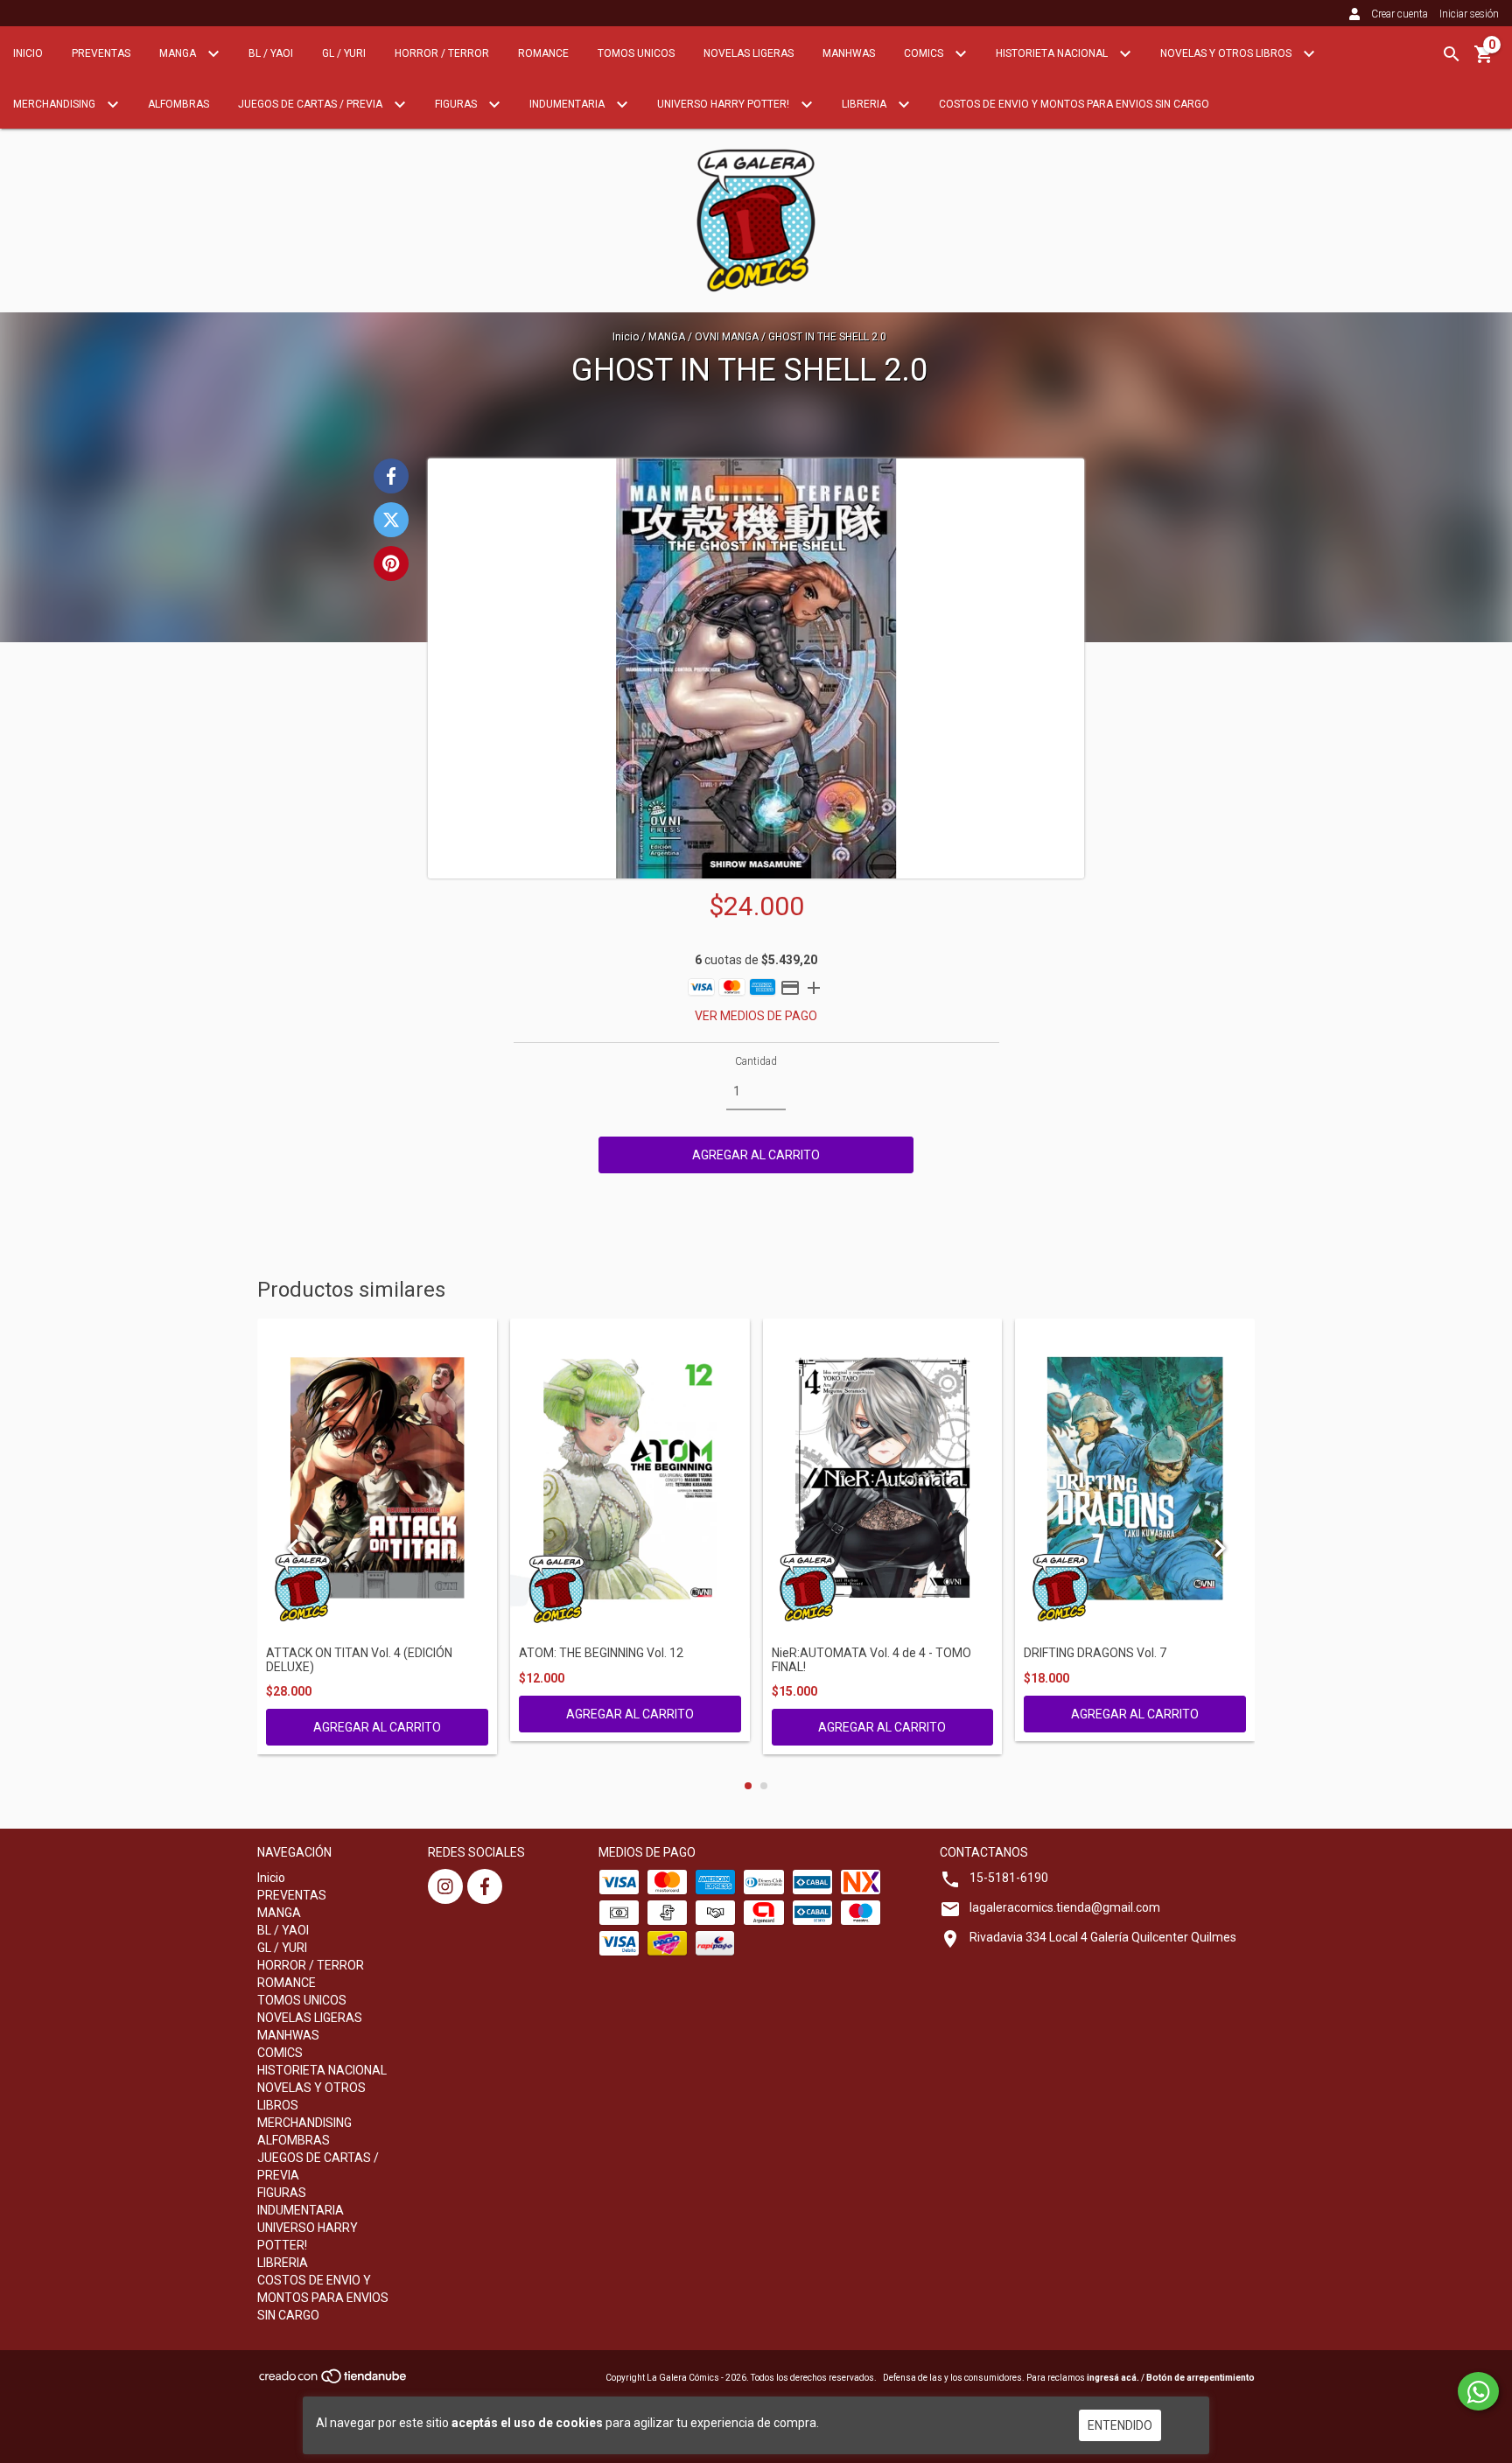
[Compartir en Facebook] (391, 476)
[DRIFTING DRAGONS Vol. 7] (1135, 1478)
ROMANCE (543, 53)
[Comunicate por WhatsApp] (1478, 2391)
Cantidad (756, 1061)
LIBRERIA (865, 104)
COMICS (925, 53)
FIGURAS (457, 104)
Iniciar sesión (1469, 14)
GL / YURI (344, 53)
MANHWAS (849, 53)
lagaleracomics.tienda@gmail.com (1065, 1907)
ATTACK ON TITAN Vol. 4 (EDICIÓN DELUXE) (359, 1660)
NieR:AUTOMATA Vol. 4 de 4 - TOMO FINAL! (871, 1660)
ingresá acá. (1113, 2378)
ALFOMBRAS (178, 104)
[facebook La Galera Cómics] (485, 1886)
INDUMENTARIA (568, 104)
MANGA (179, 53)
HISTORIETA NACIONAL (1053, 53)
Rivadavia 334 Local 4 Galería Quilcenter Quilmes (1103, 1937)
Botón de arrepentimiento (1200, 2378)
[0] (1484, 60)
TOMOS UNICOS (636, 53)
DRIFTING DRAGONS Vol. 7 (1095, 1653)
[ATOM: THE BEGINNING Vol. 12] (630, 1478)
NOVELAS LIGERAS (749, 53)
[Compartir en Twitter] (391, 520)
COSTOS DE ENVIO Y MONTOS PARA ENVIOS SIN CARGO (1074, 104)
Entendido (1120, 2425)
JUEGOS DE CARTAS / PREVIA (311, 104)
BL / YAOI (271, 53)
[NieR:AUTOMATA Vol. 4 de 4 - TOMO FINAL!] (883, 1478)
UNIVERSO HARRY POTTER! (724, 104)
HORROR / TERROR (442, 53)
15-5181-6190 (1009, 1878)
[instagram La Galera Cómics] (445, 1886)
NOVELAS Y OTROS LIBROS (1227, 53)
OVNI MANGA (727, 337)
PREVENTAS (101, 53)
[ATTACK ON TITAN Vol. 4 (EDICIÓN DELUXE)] (377, 1478)
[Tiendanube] (334, 2381)
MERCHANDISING (56, 104)
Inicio (28, 53)
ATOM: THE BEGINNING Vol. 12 (601, 1653)
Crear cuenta (1400, 14)
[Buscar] (1452, 54)
